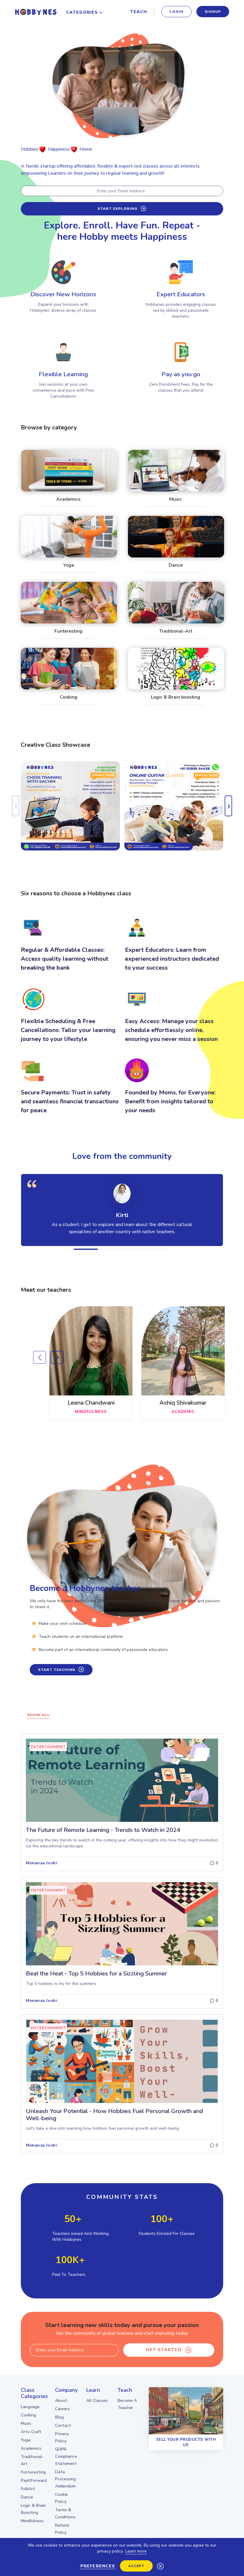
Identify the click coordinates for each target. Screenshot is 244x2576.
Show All (39, 1715)
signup (213, 12)
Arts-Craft (31, 2432)
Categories (82, 12)
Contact (63, 2425)
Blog (59, 2417)
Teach (139, 12)
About (61, 2401)
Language (30, 2407)
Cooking (28, 2415)
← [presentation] (40, 1357)
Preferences (98, 2566)
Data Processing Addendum (65, 2479)
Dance (27, 2497)
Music (26, 2423)
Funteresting (33, 2472)
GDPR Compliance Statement (66, 2456)
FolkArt (28, 2489)
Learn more (136, 2551)
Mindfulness (32, 2521)
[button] (86, 1249)
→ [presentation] (57, 1357)
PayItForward (34, 2480)
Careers (62, 2409)
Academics (31, 2448)
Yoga (26, 2440)
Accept (136, 2566)
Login (176, 12)
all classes (97, 2401)
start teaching (57, 1670)
